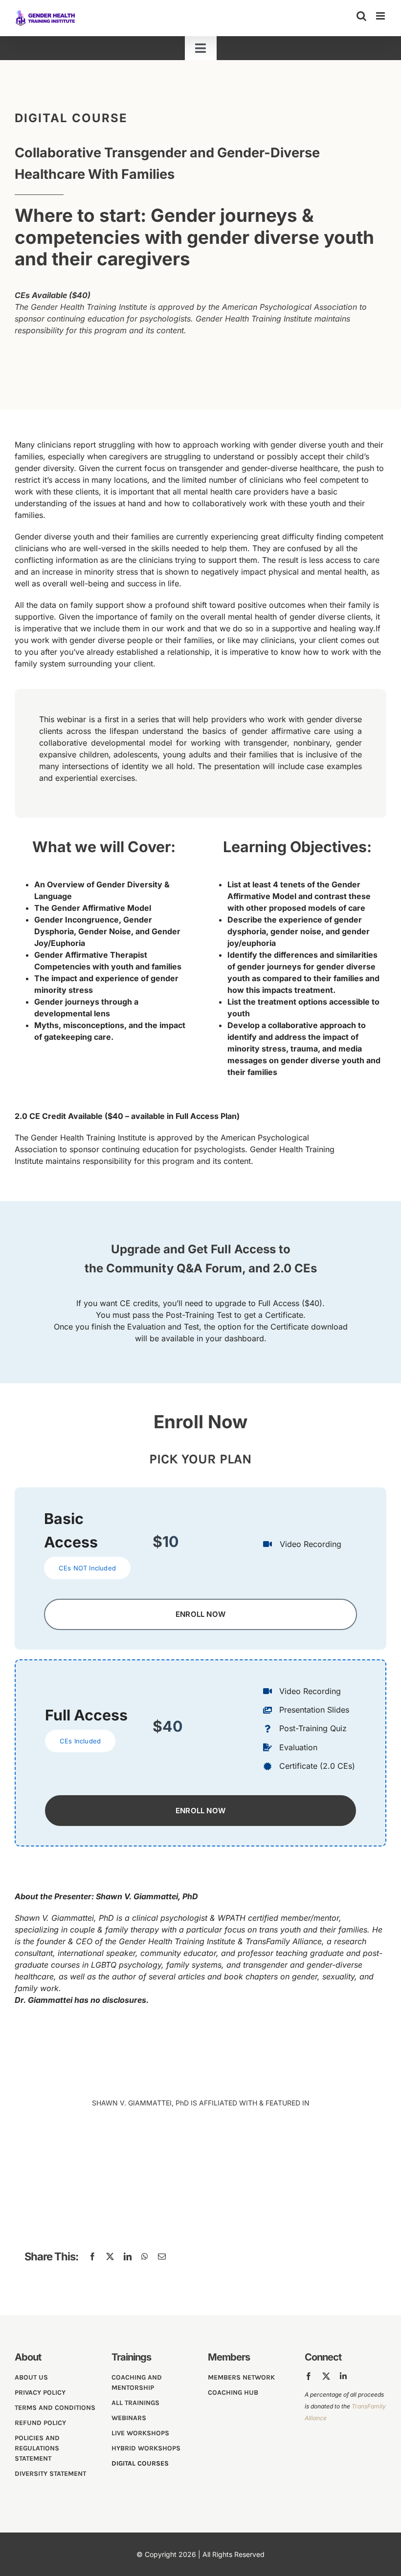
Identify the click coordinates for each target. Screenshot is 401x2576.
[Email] (162, 2256)
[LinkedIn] (128, 2256)
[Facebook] (92, 2256)
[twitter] (326, 2376)
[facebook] (309, 2376)
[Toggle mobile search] (361, 16)
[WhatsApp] (145, 2256)
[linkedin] (343, 2376)
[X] (110, 2256)
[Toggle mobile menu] (381, 16)
